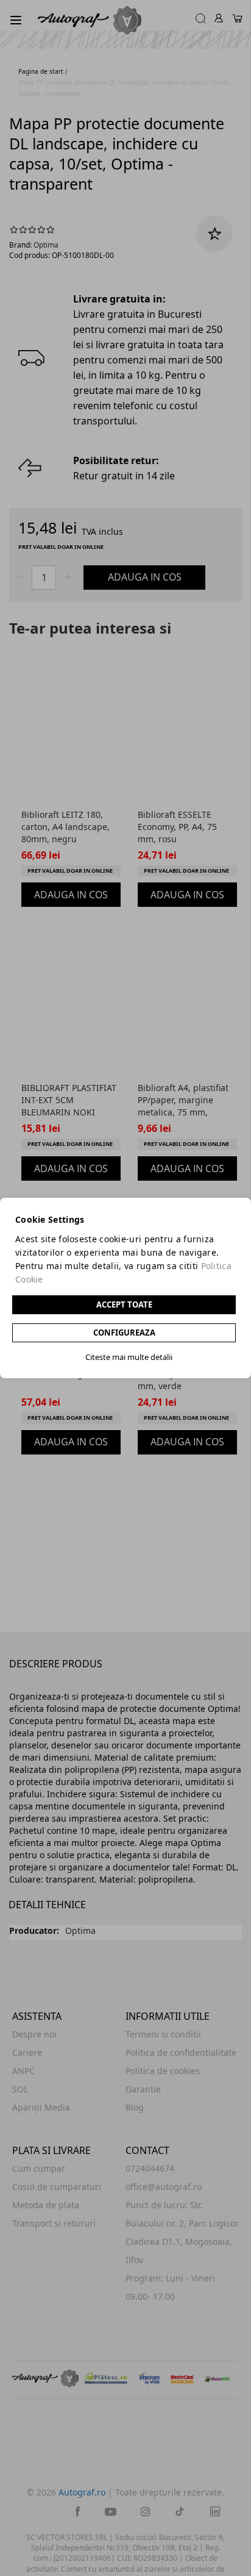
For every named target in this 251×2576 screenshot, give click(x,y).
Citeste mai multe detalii (129, 1357)
